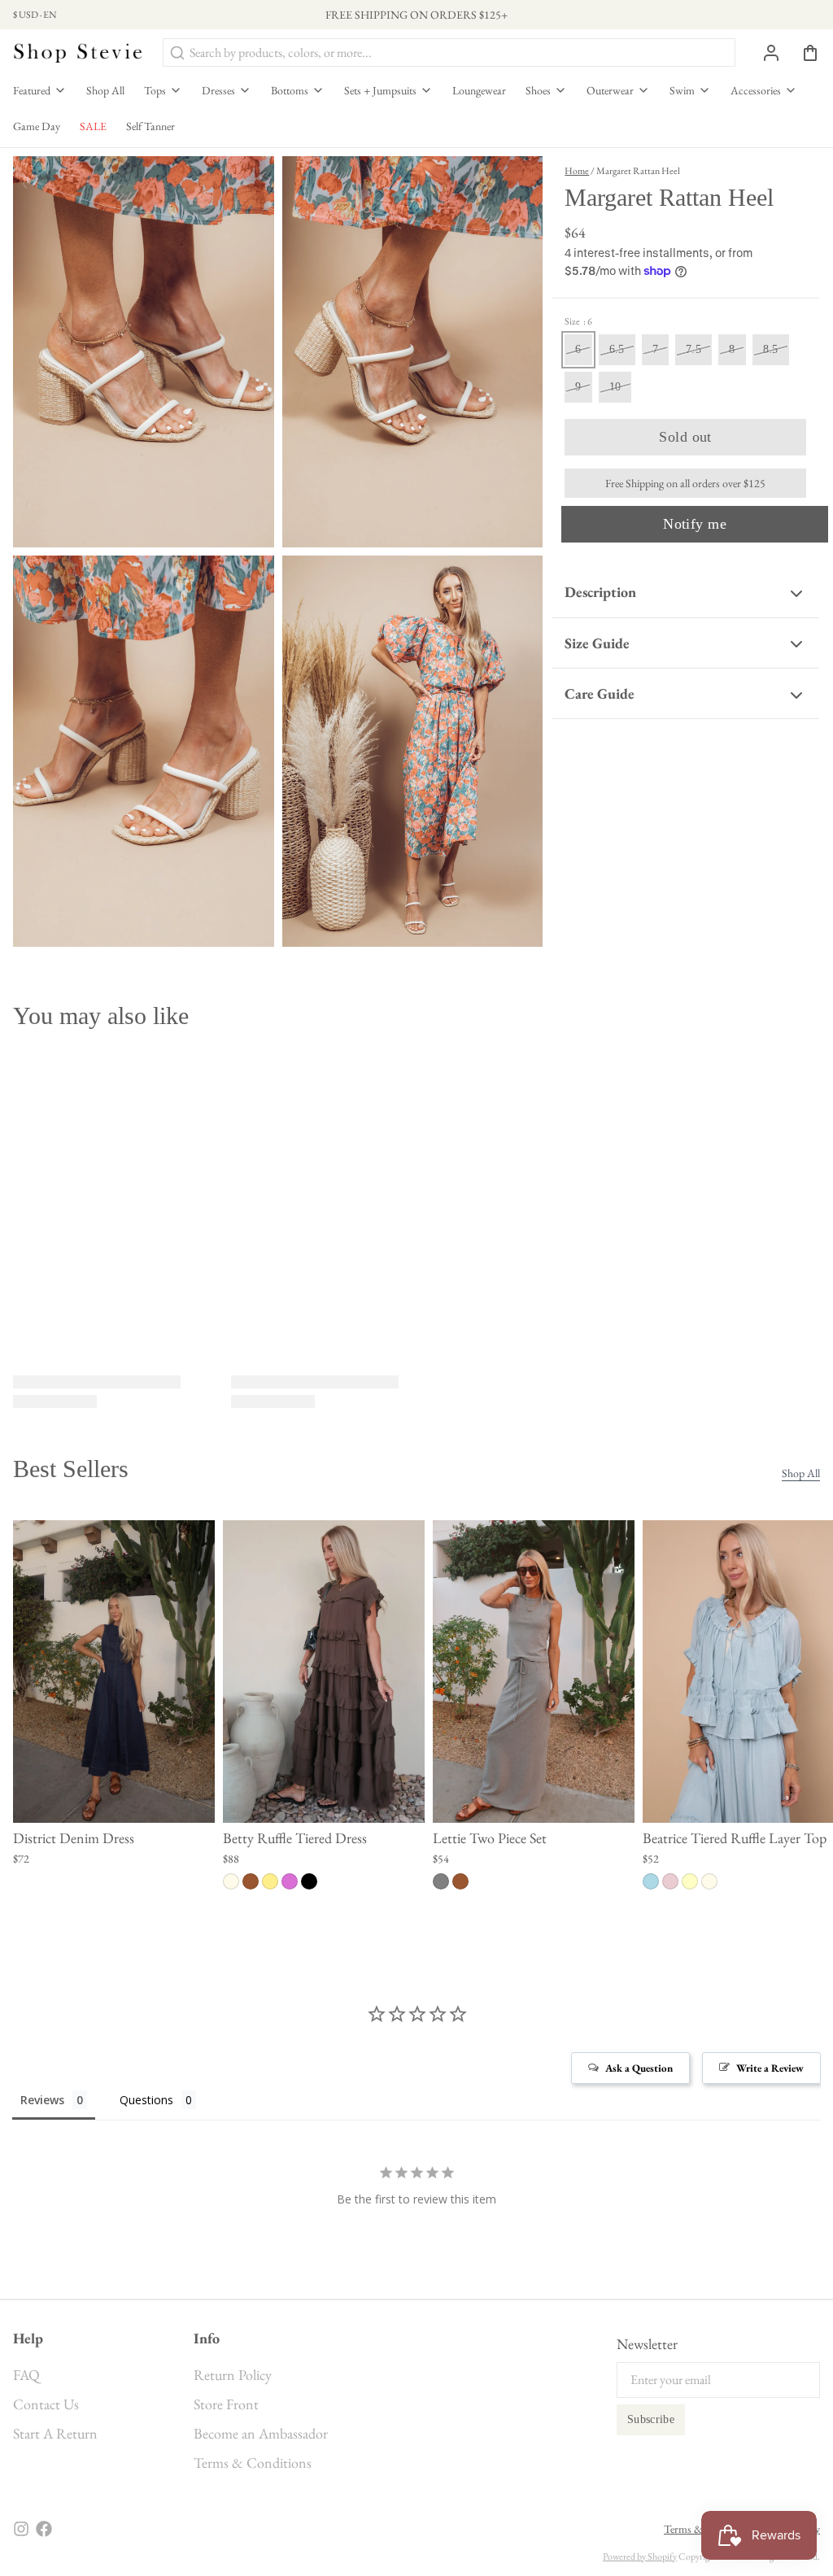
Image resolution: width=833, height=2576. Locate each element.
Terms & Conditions (253, 2463)
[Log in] (765, 53)
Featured (32, 90)
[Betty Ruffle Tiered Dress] (324, 1672)
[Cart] (804, 53)
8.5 (771, 349)
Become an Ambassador (261, 2433)
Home (577, 171)
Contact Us (46, 2404)
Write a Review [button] (770, 2068)
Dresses (218, 90)
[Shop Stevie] (78, 52)
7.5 (693, 349)
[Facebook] (44, 2529)
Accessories (756, 90)
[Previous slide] (751, 1545)
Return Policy (233, 2375)
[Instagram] (21, 2529)
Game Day (37, 126)
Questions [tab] (146, 2100)
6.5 (617, 349)
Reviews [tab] (42, 2100)
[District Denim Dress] (114, 1672)
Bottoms (290, 90)
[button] (685, 437)
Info (207, 2338)
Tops (155, 90)
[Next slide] (801, 1545)
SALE (93, 126)
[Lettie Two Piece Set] (534, 1672)
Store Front (226, 2404)
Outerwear (610, 90)
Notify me (695, 524)
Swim (682, 90)
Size (578, 321)
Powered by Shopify (640, 2556)
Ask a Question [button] (639, 2068)
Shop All (105, 90)
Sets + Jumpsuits (380, 90)
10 (615, 387)
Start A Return (55, 2433)
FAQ (26, 2375)
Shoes (538, 90)
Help (28, 2338)
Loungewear (479, 90)
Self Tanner (150, 126)
